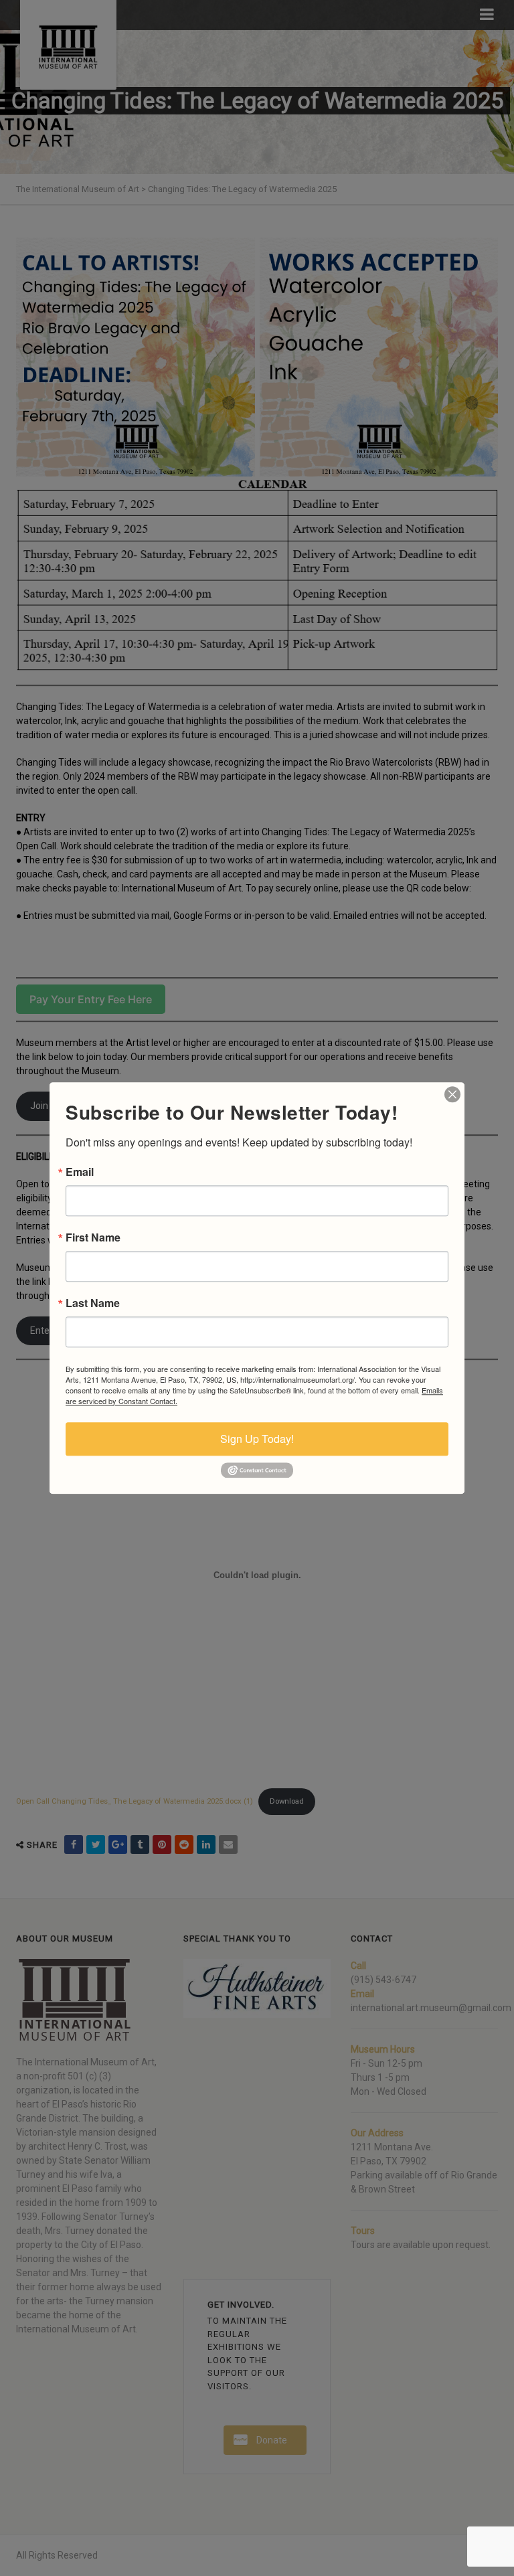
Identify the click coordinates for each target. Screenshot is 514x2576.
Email (80, 1172)
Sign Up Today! (257, 1439)
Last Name (93, 1303)
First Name (93, 1237)
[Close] (452, 1094)
